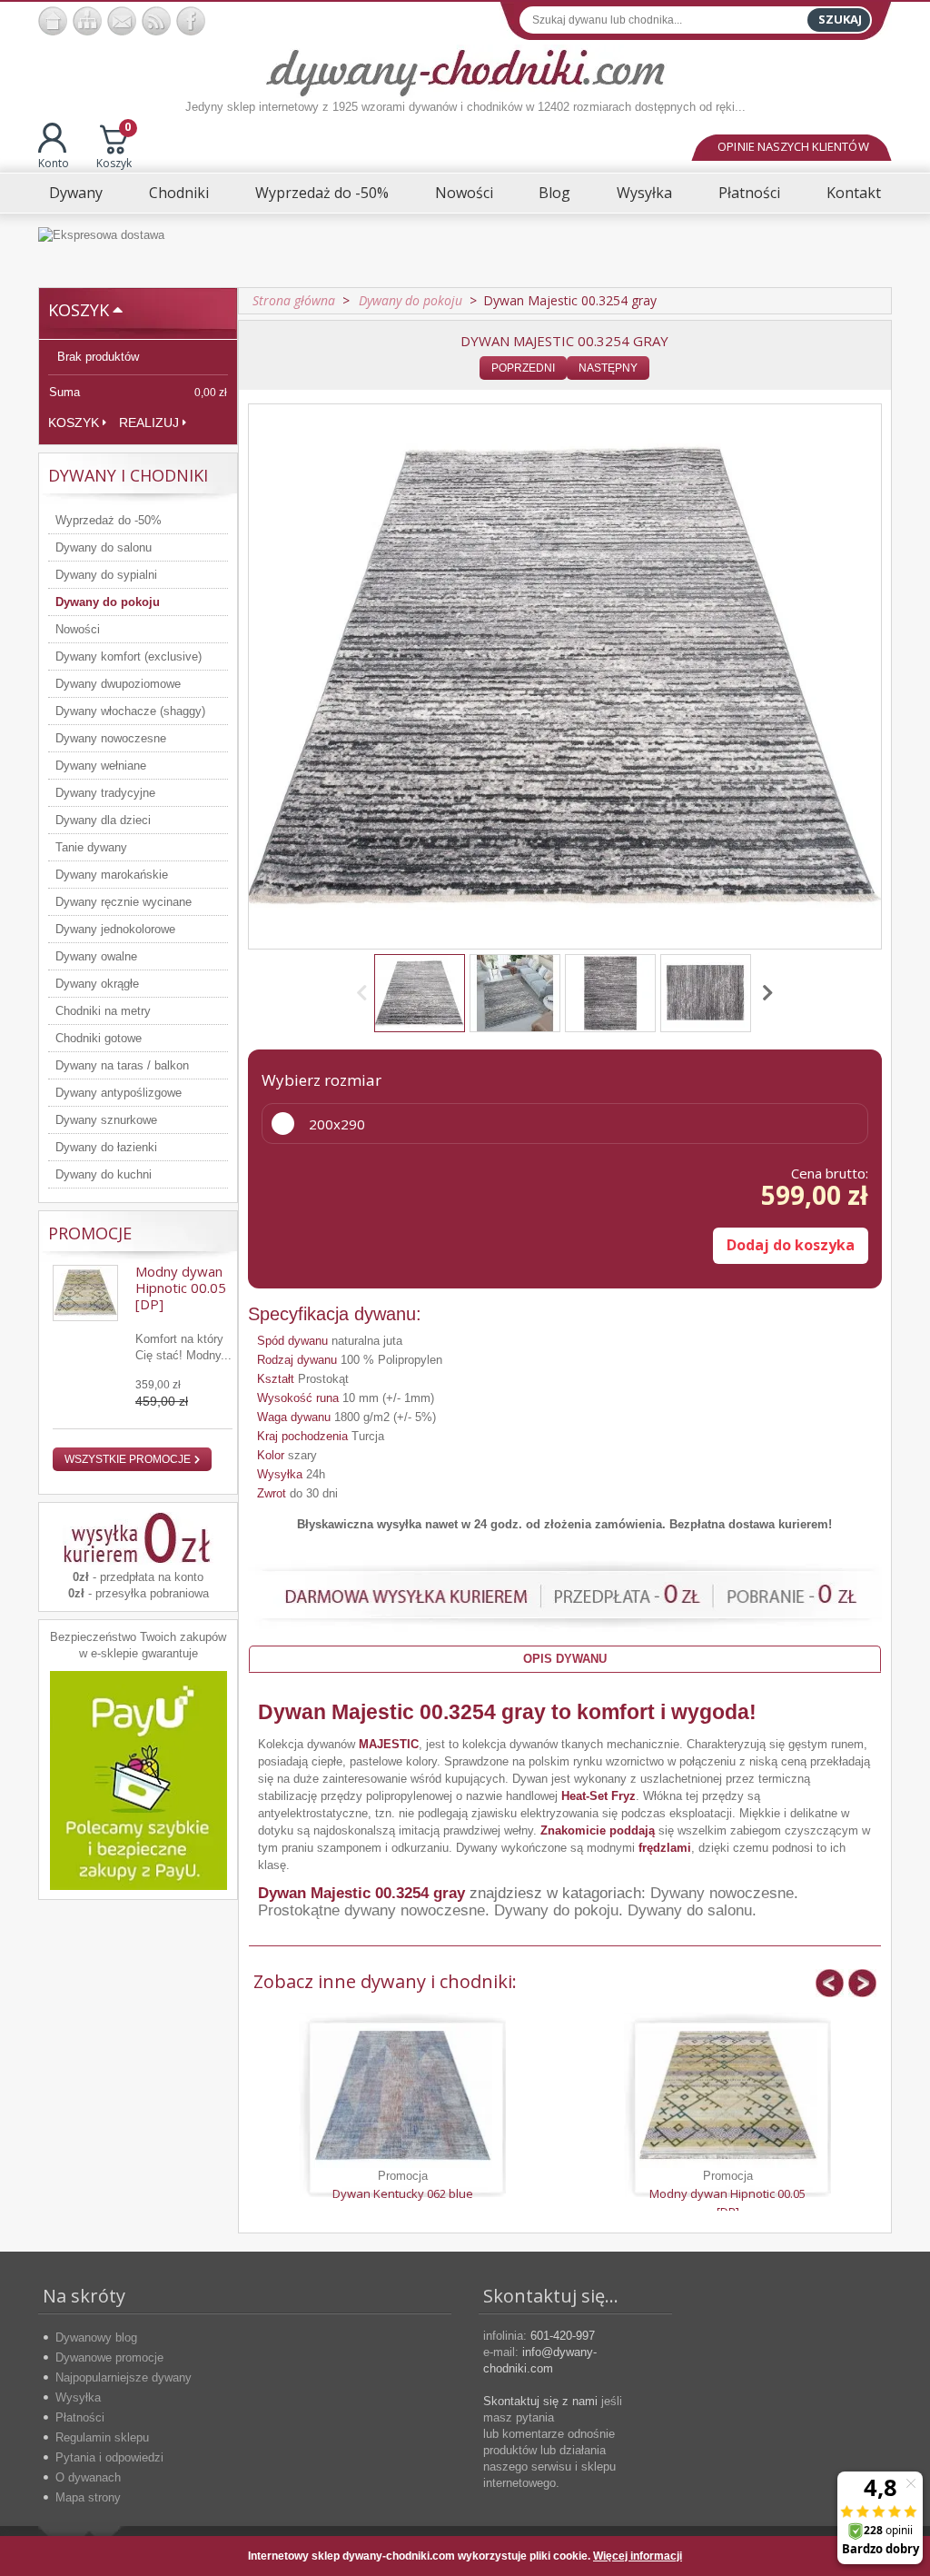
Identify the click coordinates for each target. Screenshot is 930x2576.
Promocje (90, 1233)
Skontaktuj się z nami (540, 2401)
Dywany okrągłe (97, 984)
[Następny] (765, 993)
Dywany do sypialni (106, 575)
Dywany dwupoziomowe (118, 684)
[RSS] (156, 21)
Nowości (464, 193)
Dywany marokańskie (112, 875)
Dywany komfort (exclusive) (129, 656)
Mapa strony (88, 2497)
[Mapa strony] (87, 21)
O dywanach (88, 2477)
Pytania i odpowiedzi (109, 2457)
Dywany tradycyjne (105, 793)
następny (608, 368)
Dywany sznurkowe (106, 1120)
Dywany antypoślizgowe (119, 1093)
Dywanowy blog (96, 2337)
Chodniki (179, 193)
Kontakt (854, 193)
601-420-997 (563, 2336)
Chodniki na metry (103, 1011)
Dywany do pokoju (108, 602)
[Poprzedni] (365, 993)
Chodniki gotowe (99, 1038)
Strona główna (294, 300)
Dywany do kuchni (104, 1174)
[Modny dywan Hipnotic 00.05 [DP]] (727, 2095)
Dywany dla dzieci (103, 820)
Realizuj (149, 423)
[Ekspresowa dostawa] (465, 250)
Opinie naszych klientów (793, 146)
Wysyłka (644, 193)
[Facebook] (191, 21)
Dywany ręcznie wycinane (124, 902)
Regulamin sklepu (102, 2437)
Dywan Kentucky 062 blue (403, 2193)
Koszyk (114, 147)
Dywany (76, 193)
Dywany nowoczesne (111, 738)
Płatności (749, 193)
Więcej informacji (638, 2556)
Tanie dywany (91, 847)
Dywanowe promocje (109, 2357)
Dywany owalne (96, 956)
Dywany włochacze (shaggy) (130, 711)
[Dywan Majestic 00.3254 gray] (420, 993)
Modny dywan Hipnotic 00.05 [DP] (181, 1288)
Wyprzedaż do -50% (322, 193)
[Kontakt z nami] (122, 21)
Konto (54, 163)
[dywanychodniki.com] (53, 21)
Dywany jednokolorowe (115, 929)
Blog (554, 193)
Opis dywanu (565, 1659)
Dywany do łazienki (106, 1147)
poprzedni (523, 368)
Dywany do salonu (104, 547)
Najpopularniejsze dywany (124, 2377)
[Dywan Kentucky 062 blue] (402, 2095)
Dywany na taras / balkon (122, 1065)
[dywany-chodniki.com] (465, 71)
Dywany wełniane (101, 766)
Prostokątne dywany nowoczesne (371, 1910)
